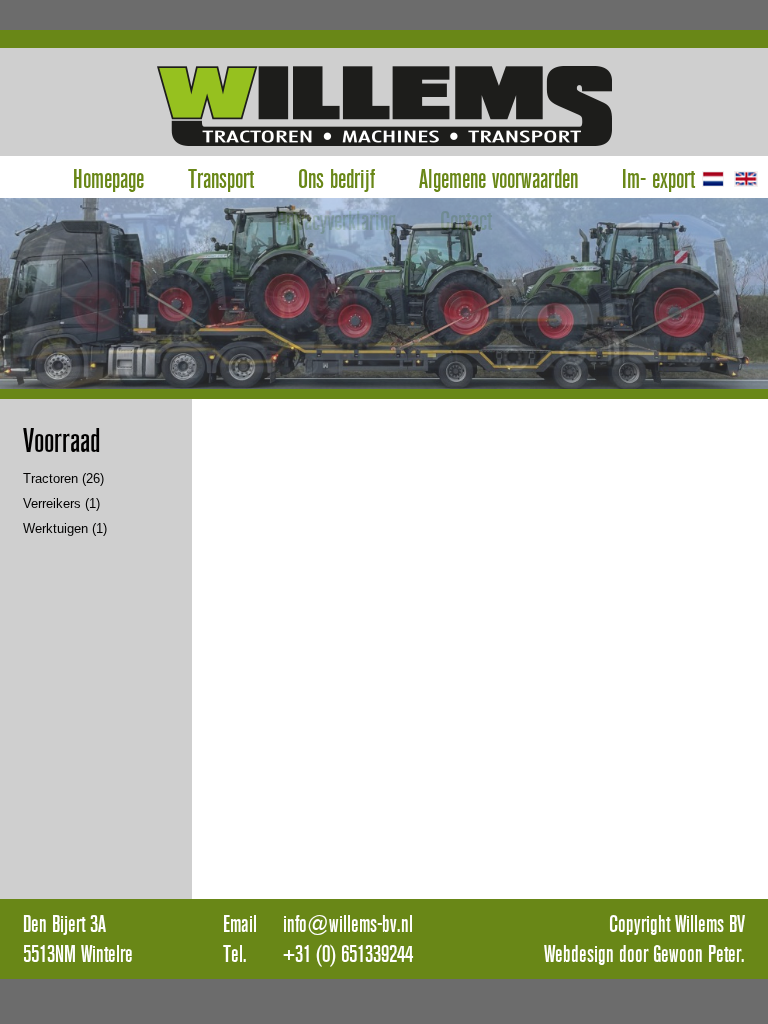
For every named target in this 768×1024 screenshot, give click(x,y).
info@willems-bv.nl (348, 924)
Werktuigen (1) (65, 528)
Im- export (658, 177)
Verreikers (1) (61, 503)
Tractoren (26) (63, 478)
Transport (221, 177)
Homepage (108, 177)
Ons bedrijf (336, 177)
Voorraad (61, 441)
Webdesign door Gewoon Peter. (644, 954)
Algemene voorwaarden (498, 177)
